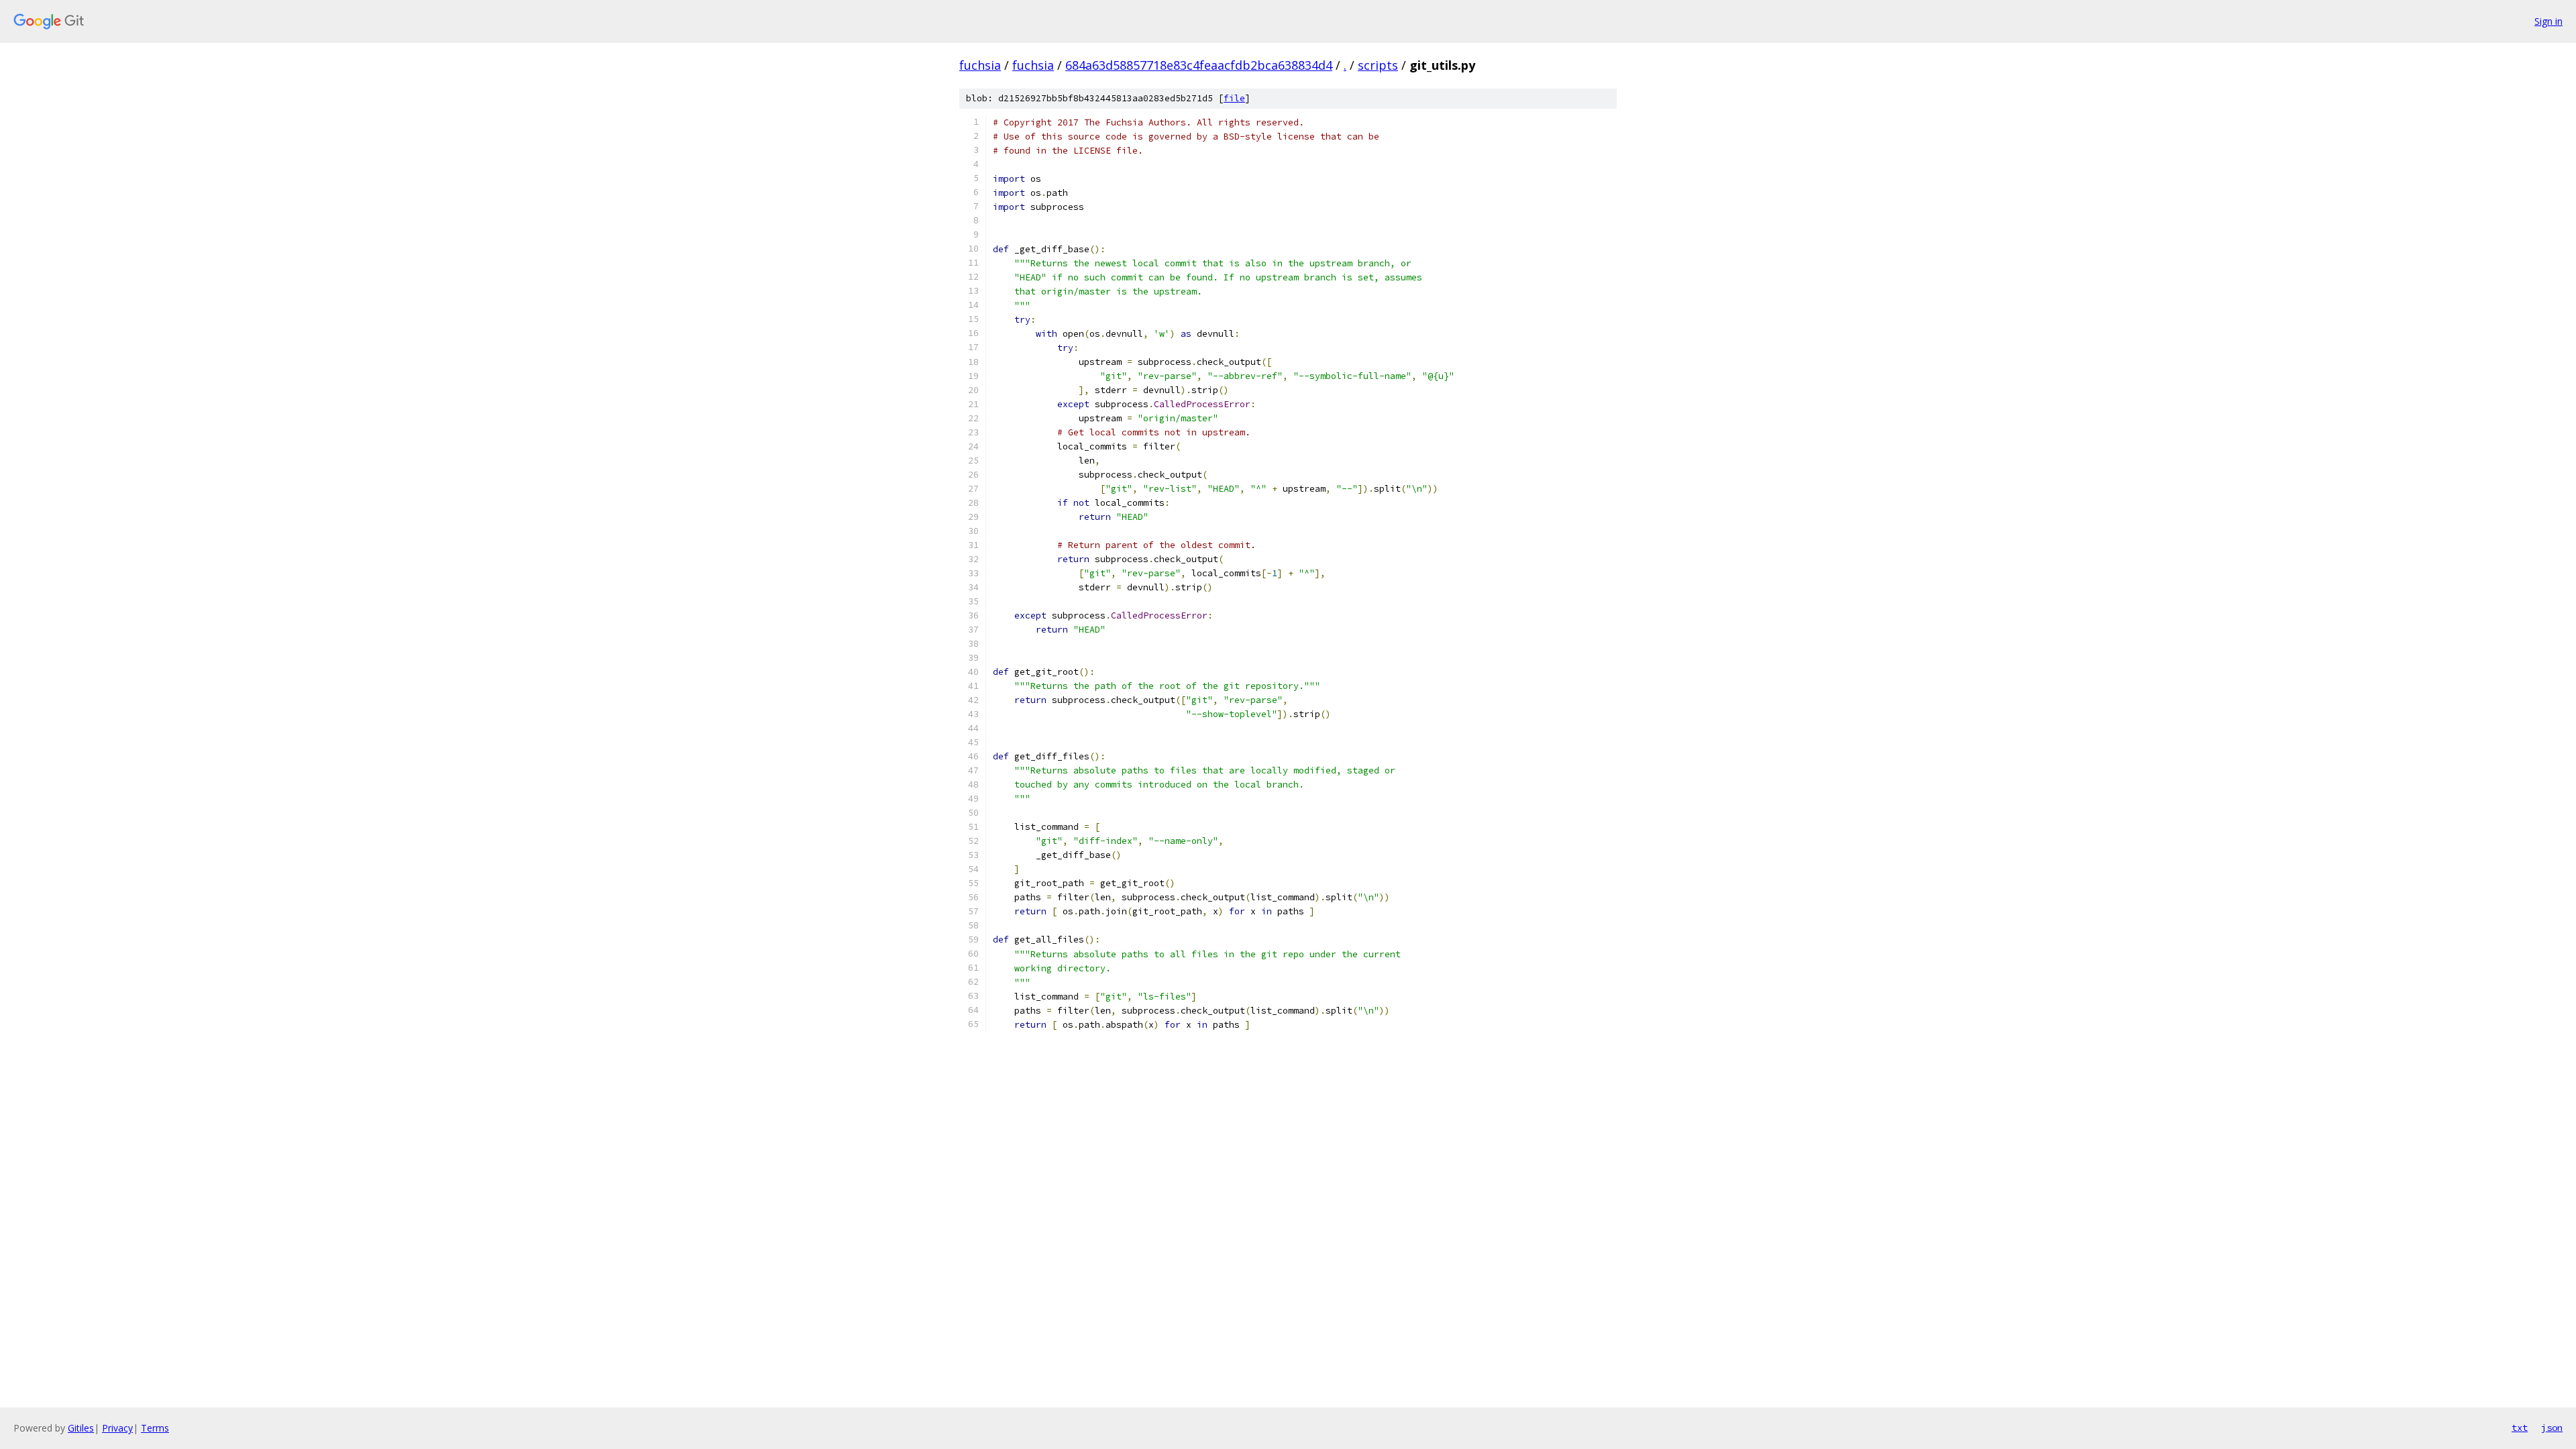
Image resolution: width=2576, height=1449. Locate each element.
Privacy (117, 1428)
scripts (1378, 65)
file (1234, 98)
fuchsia (980, 65)
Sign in (2548, 21)
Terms (155, 1428)
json (2552, 1428)
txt (2520, 1428)
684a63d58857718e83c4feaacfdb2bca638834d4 (1199, 65)
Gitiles (81, 1428)
